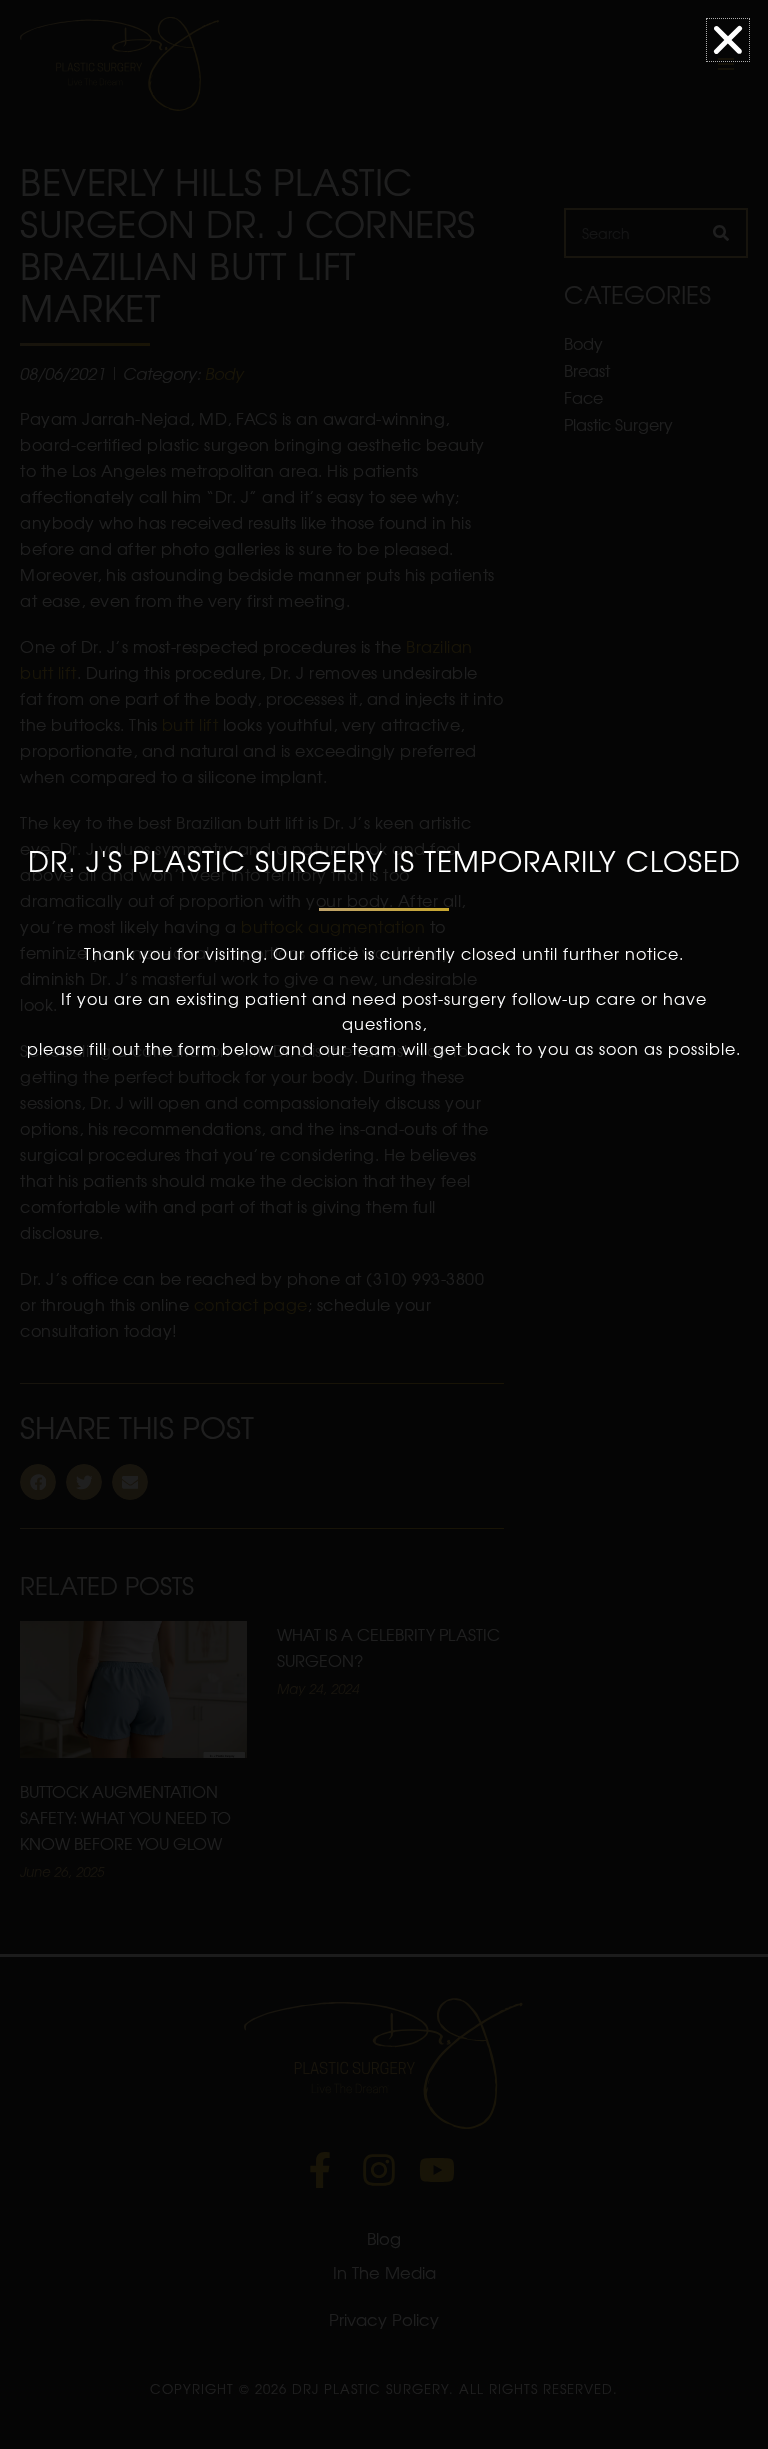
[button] (728, 40)
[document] (384, 1224)
